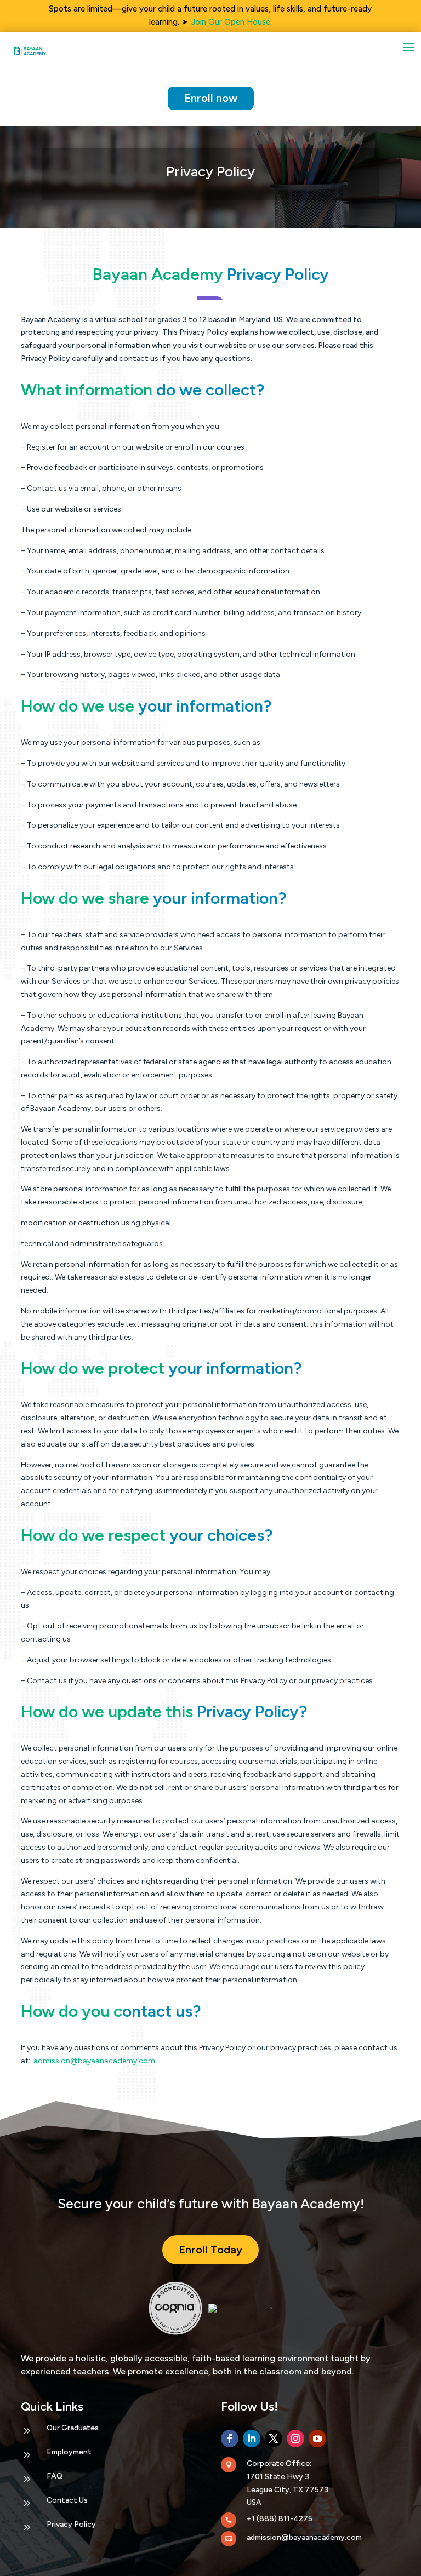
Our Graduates (73, 2428)
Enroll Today (210, 2250)
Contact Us (67, 2500)
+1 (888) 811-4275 (280, 2519)
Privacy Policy (71, 2524)
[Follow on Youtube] (317, 2439)
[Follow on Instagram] (295, 2439)
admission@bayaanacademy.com (304, 2537)
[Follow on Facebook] (230, 2439)
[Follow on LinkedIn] (252, 2439)
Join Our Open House (231, 22)
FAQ (55, 2476)
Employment (69, 2452)
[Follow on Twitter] (274, 2439)
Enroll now (211, 98)
